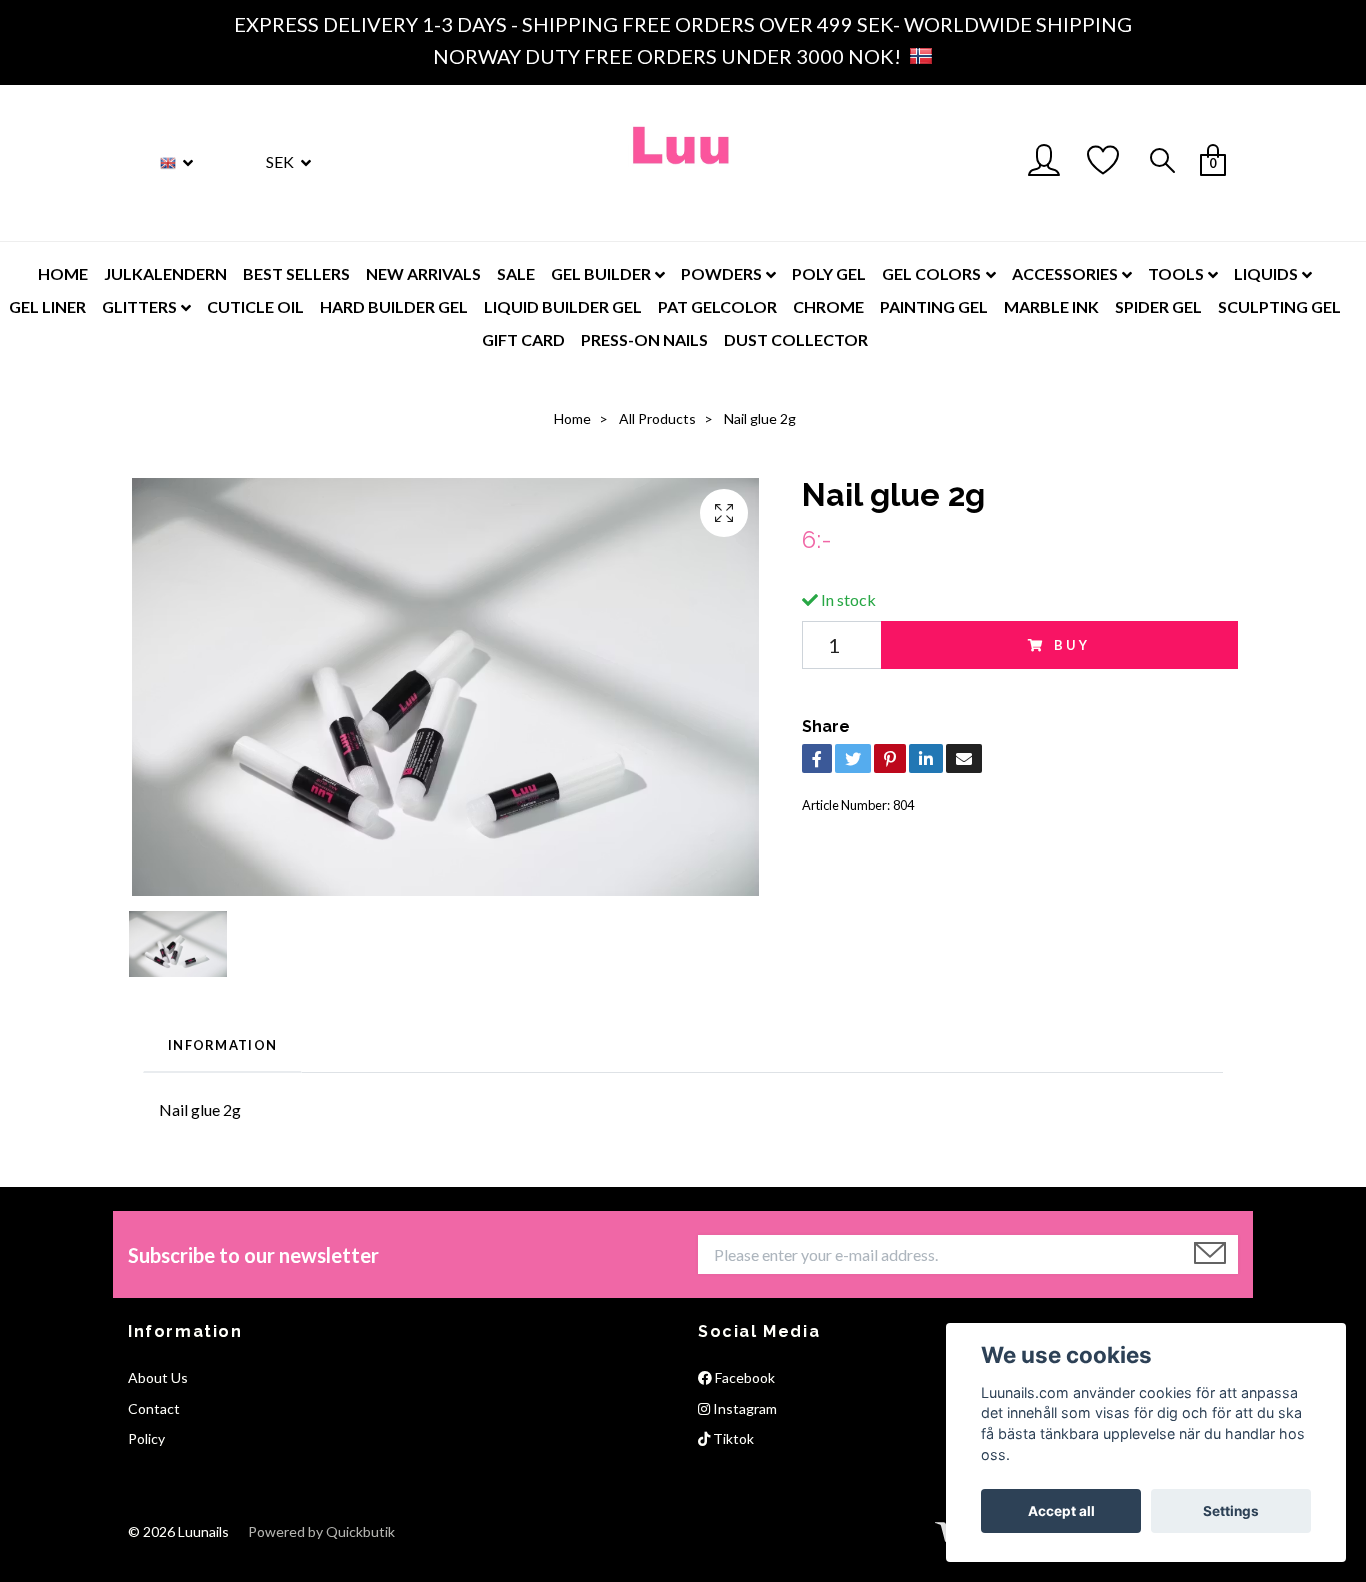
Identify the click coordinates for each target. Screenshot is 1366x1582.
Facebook (743, 1377)
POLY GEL (829, 273)
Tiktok (732, 1438)
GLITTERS (139, 306)
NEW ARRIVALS (423, 273)
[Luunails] (682, 163)
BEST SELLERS (296, 273)
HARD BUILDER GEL (394, 306)
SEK (281, 161)
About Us (158, 1377)
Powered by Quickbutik (321, 1531)
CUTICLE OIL (255, 306)
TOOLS (1176, 273)
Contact (154, 1408)
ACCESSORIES (1065, 273)
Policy (146, 1438)
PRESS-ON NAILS (644, 339)
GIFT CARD (523, 339)
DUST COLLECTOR (796, 339)
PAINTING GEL (934, 306)
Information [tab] (222, 1045)
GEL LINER (47, 306)
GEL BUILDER (601, 273)
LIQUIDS (1266, 273)
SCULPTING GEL (1279, 306)
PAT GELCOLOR (717, 306)
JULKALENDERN (165, 273)
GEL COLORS (931, 273)
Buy (1073, 645)
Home (572, 418)
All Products (657, 418)
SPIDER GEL (1158, 306)
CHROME (828, 306)
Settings (1231, 1511)
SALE (516, 273)
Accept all (1061, 1511)
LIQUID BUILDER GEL (563, 306)
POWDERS (721, 273)
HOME (63, 273)
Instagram (743, 1408)
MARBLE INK (1051, 306)
